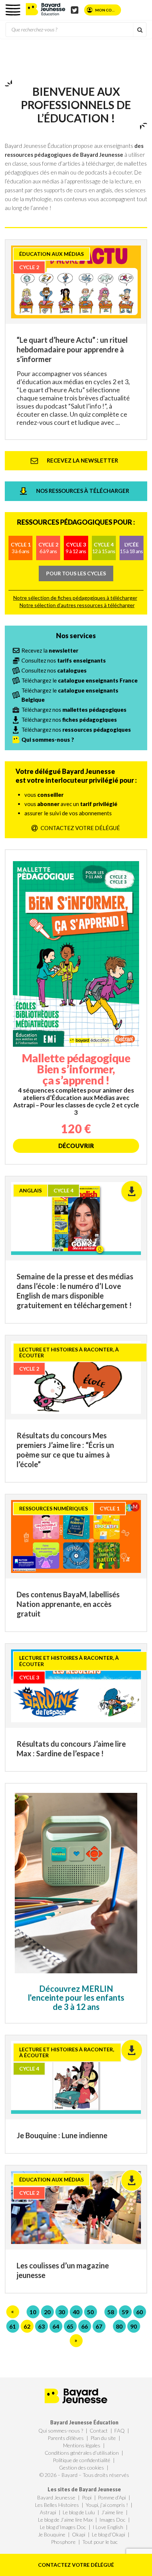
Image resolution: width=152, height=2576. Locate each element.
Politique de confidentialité (82, 2460)
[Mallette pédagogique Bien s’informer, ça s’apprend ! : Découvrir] (76, 1007)
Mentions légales (82, 2445)
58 (111, 2312)
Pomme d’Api (112, 2497)
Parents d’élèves (66, 2438)
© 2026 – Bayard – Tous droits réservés (84, 2475)
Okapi (79, 2534)
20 (47, 2312)
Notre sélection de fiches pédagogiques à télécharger (75, 598)
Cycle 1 (21, 548)
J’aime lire (112, 2512)
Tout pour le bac (100, 2542)
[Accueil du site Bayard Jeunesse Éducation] (46, 9)
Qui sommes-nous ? (61, 2431)
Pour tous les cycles (76, 573)
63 (41, 2326)
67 (99, 2326)
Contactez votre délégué (76, 2565)
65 (70, 2326)
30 (62, 2312)
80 (119, 2326)
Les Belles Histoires (57, 2505)
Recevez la (50, 650)
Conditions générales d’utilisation (82, 2453)
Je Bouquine (52, 2534)
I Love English (108, 2527)
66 (84, 2326)
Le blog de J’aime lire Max (65, 2520)
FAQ (120, 2431)
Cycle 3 (76, 548)
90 (134, 2326)
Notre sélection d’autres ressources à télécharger (77, 605)
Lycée (131, 548)
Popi (87, 2497)
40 (76, 2312)
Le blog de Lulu (79, 2512)
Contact (99, 2431)
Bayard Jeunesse (56, 2497)
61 (13, 2326)
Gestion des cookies (82, 2467)
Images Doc (112, 2520)
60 (139, 2312)
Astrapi (48, 2512)
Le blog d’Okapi (108, 2534)
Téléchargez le (80, 680)
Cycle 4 (104, 548)
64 (56, 2326)
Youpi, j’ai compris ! (107, 2505)
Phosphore (63, 2542)
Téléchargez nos (74, 710)
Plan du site (103, 2438)
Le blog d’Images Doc (63, 2527)
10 (33, 2312)
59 (125, 2312)
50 (90, 2312)
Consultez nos (64, 660)
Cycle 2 (48, 548)
